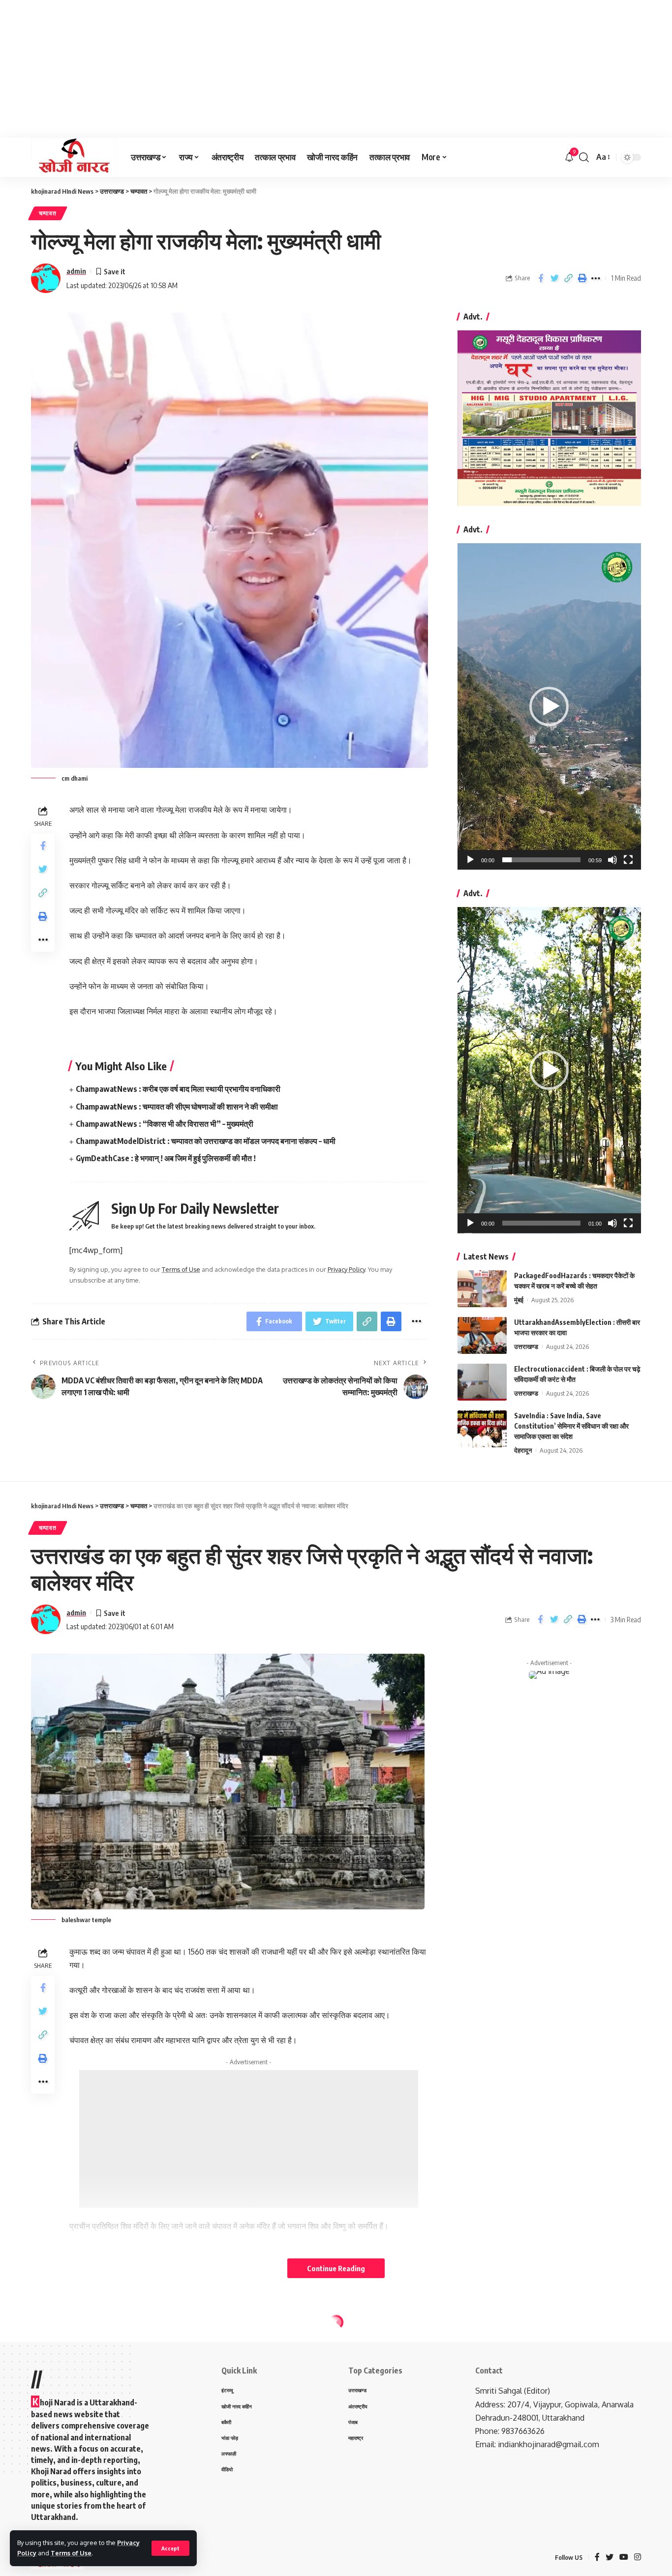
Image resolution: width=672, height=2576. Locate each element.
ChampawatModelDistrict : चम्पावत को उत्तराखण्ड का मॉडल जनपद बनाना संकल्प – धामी (206, 1141)
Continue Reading (336, 2268)
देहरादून (523, 1450)
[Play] (470, 860)
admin (76, 271)
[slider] (541, 860)
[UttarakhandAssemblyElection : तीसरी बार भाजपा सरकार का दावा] (482, 1335)
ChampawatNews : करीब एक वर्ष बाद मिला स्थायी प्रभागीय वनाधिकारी (178, 1089)
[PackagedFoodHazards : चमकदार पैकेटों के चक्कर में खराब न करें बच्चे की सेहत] (482, 1289)
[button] (549, 706)
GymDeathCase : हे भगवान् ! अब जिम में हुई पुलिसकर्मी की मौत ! (166, 1158)
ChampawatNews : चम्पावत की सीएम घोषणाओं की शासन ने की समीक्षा (177, 1107)
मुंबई (519, 1300)
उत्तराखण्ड (526, 1347)
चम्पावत (48, 213)
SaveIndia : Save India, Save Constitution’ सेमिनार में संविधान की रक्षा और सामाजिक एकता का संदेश (571, 1426)
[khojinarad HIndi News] (73, 157)
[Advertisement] (295, 69)
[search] (584, 157)
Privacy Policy (346, 1269)
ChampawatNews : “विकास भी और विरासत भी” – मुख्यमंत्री (165, 1124)
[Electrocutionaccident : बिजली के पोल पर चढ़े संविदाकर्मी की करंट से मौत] (482, 1382)
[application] (549, 706)
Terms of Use (71, 2553)
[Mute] (612, 860)
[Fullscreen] (628, 860)
